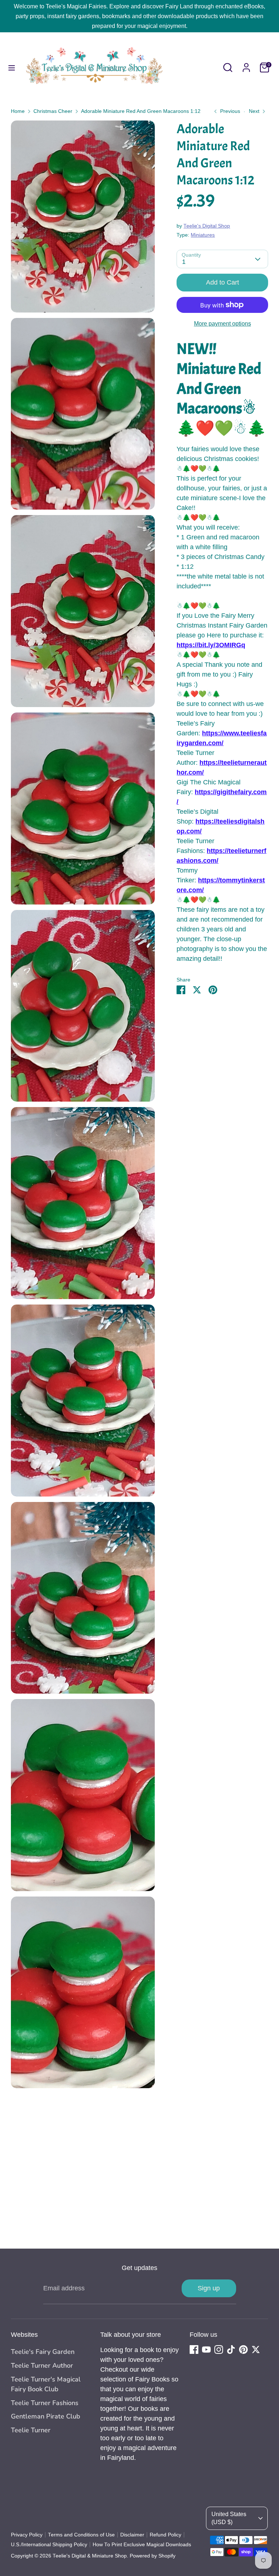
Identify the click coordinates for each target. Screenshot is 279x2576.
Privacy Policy (27, 2535)
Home (18, 111)
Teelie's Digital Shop (207, 226)
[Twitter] (256, 2350)
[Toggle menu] (12, 68)
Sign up (209, 2288)
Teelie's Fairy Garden (43, 2352)
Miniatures (203, 235)
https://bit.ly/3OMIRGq (211, 645)
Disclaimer (132, 2535)
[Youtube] (206, 2350)
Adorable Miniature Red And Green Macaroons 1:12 (141, 111)
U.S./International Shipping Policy (49, 2545)
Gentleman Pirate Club (46, 2416)
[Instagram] (219, 2350)
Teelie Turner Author (42, 2365)
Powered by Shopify (153, 2556)
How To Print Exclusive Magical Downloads (142, 2545)
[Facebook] (194, 2350)
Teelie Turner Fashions (45, 2403)
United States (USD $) (229, 2518)
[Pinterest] (243, 2350)
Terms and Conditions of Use (81, 2535)
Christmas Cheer (53, 111)
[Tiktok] (231, 2350)
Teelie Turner (31, 2430)
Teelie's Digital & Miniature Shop (90, 2556)
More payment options (223, 324)
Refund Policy (165, 2535)
